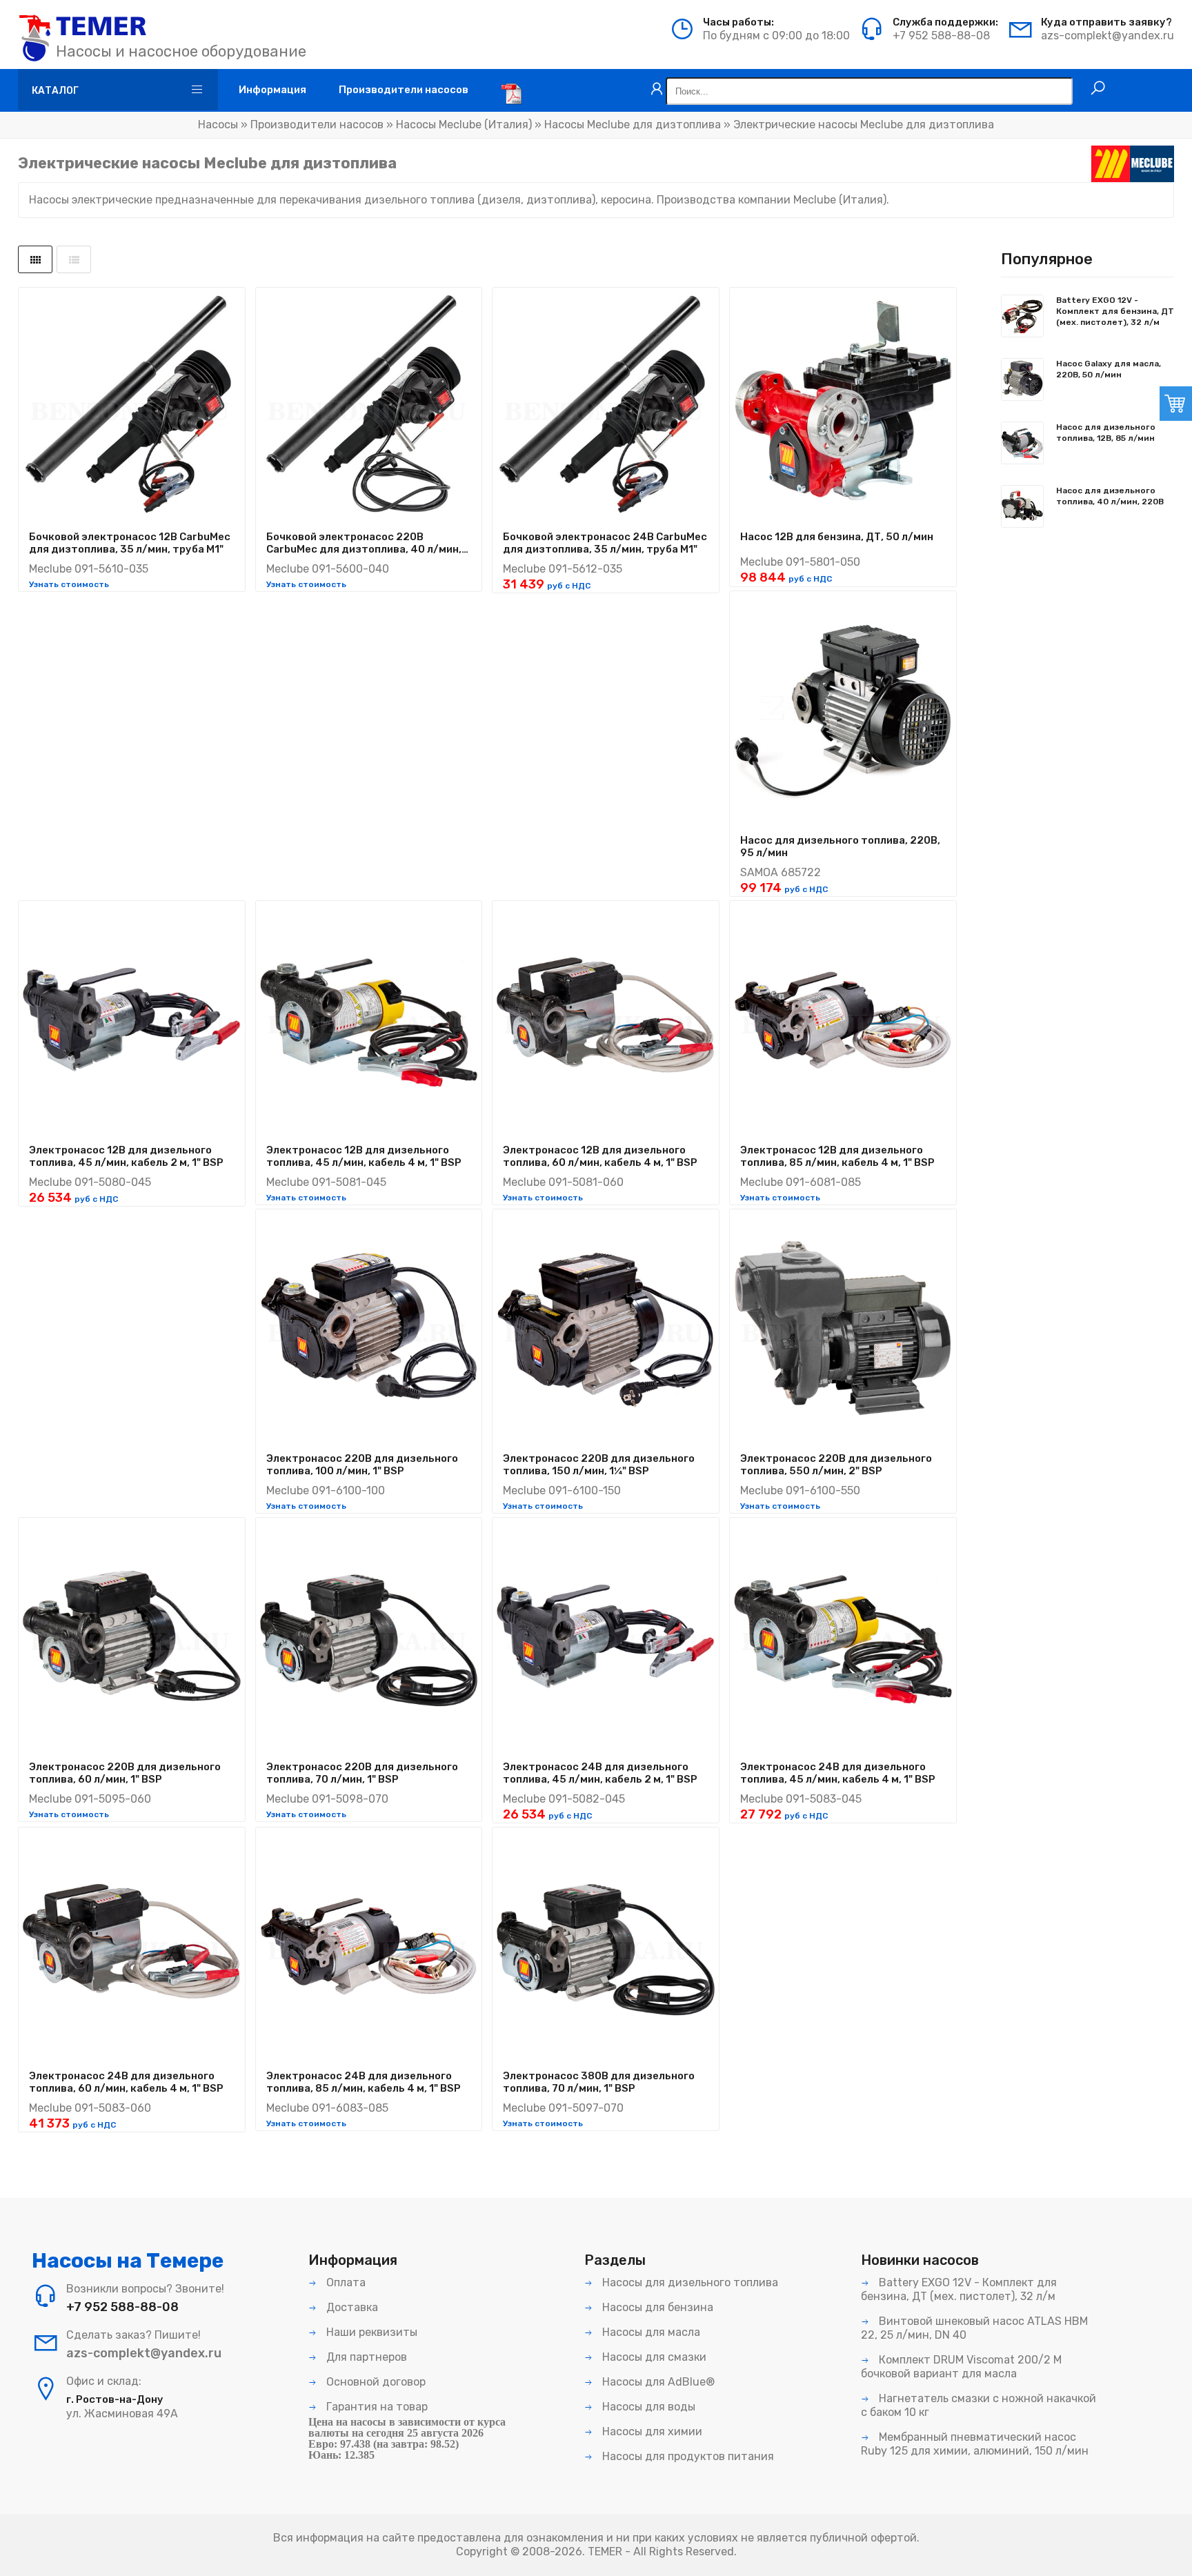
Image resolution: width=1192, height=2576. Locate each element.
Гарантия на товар (376, 2407)
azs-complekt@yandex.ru (1107, 36)
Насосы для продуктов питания (687, 2456)
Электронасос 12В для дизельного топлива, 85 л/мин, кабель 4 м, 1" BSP (837, 1156)
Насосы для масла (650, 2332)
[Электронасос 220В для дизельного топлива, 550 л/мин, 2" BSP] (843, 1327)
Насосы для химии (651, 2431)
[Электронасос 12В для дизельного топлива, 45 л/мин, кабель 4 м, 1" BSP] (369, 1019)
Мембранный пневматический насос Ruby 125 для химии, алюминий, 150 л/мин (975, 2444)
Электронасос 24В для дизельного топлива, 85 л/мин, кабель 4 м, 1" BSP (364, 2082)
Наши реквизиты (370, 2332)
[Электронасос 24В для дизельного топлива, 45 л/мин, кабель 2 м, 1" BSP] (606, 1636)
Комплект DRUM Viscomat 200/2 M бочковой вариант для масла (961, 2367)
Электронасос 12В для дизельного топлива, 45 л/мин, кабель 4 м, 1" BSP (364, 1156)
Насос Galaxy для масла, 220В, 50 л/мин (1109, 369)
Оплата (345, 2282)
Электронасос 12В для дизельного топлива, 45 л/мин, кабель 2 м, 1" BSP (126, 1156)
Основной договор (375, 2382)
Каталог (55, 91)
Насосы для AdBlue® (657, 2382)
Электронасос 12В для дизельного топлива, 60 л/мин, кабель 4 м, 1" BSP (600, 1156)
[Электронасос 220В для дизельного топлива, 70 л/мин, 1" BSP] (369, 1636)
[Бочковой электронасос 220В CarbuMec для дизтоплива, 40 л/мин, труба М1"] (369, 406)
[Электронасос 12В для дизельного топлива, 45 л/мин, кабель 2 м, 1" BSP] (132, 1019)
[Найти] (1098, 88)
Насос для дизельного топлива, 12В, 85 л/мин (1106, 433)
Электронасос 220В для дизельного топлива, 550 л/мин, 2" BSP (836, 1465)
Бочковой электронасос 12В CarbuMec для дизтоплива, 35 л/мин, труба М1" (130, 543)
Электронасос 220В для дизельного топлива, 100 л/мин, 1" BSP (362, 1465)
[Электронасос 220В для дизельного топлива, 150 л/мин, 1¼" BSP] (606, 1327)
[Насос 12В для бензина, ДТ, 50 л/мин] (843, 406)
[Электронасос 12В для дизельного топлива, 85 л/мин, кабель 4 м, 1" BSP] (843, 1019)
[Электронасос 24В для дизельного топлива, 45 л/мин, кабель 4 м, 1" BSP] (843, 1636)
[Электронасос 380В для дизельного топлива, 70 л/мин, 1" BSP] (606, 1945)
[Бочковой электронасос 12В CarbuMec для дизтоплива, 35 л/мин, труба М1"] (132, 406)
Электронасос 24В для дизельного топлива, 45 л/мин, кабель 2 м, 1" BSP (600, 1773)
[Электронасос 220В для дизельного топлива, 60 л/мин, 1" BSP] (132, 1636)
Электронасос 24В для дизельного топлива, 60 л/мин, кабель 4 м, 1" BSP (126, 2082)
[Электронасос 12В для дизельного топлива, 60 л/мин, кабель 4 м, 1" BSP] (606, 1019)
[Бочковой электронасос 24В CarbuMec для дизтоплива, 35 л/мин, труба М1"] (606, 406)
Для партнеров (365, 2357)
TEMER (605, 2552)
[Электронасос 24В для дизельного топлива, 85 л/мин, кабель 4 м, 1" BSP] (369, 1945)
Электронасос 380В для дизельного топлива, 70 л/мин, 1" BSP (599, 2082)
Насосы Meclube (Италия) (464, 125)
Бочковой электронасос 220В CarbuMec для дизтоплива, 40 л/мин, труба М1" (364, 543)
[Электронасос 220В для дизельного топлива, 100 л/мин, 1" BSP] (369, 1327)
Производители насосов (317, 125)
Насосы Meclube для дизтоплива (633, 125)
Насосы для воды (647, 2407)
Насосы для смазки (653, 2357)
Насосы (218, 125)
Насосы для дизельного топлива (689, 2282)
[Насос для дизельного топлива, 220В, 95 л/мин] (843, 709)
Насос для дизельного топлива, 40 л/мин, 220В (1110, 496)
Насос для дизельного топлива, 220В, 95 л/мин (840, 846)
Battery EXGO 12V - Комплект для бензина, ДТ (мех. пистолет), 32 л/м (1115, 311)
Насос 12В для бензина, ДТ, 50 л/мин (837, 537)
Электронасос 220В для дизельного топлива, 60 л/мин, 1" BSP (125, 1773)
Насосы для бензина (656, 2307)
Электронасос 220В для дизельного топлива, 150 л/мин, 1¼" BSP (599, 1465)
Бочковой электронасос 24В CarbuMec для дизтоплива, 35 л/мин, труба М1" (605, 543)
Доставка (351, 2307)
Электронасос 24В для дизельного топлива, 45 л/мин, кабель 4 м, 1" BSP (838, 1773)
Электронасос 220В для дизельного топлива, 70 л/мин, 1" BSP (362, 1773)
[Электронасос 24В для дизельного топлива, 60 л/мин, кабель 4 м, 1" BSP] (132, 1945)
